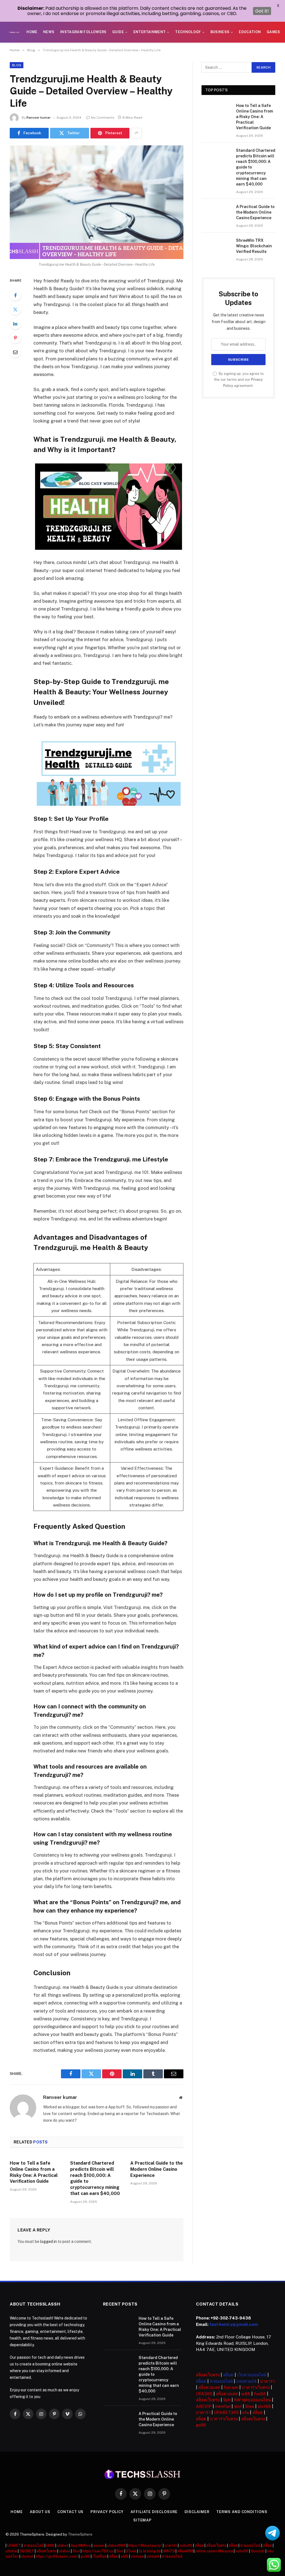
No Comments (103, 118)
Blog (17, 65)
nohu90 (186, 2546)
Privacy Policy (107, 2512)
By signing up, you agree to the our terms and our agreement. (239, 380)
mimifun (223, 2406)
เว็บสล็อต (99, 2556)
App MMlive (81, 2546)
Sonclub (258, 2551)
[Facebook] (15, 295)
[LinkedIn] (15, 324)
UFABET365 (226, 2412)
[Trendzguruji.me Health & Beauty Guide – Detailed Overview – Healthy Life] (97, 202)
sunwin (99, 2546)
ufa (246, 2412)
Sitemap (142, 2520)
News (49, 32)
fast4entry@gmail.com (234, 2324)
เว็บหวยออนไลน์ (252, 2375)
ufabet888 (116, 2546)
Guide (118, 32)
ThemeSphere (80, 2534)
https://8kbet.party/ (145, 2546)
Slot (76, 2551)
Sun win (231, 2387)
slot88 (264, 2406)
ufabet (63, 2546)
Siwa (250, 2406)
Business (220, 32)
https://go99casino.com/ (57, 2556)
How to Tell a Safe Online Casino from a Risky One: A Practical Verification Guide (34, 2172)
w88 (246, 2394)
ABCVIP (204, 2406)
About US (40, 2512)
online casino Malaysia (214, 2551)
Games (273, 32)
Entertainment (150, 32)
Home (32, 32)
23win (131, 2551)
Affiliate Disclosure (154, 2512)
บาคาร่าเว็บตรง (256, 2387)
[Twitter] (15, 309)
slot (238, 2406)
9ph (227, 2400)
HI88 (50, 2546)
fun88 (260, 2394)
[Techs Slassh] (14, 32)
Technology (188, 32)
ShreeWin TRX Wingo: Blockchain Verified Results (254, 246)
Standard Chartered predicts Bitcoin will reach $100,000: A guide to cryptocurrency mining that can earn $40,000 (95, 2178)
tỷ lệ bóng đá (150, 2551)
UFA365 (204, 2394)
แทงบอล (137, 2556)
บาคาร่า (267, 2381)
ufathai (11, 2551)
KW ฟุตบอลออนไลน (252, 2400)
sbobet (27, 2556)
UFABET (14, 2546)
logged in (48, 2242)
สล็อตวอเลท (209, 2387)
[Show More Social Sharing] (136, 133)
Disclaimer (197, 2512)
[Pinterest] (15, 338)
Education (250, 32)
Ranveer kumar (39, 118)
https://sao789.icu (98, 2551)
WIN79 (169, 2551)
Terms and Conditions (242, 2512)
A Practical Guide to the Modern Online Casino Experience (157, 2169)
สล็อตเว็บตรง (208, 2375)
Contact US (70, 2512)
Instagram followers (83, 32)
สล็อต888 (186, 2551)
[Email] (15, 352)
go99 (201, 2425)
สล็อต (228, 2375)
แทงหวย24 (246, 2381)
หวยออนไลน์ (221, 2381)
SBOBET (27, 2551)
